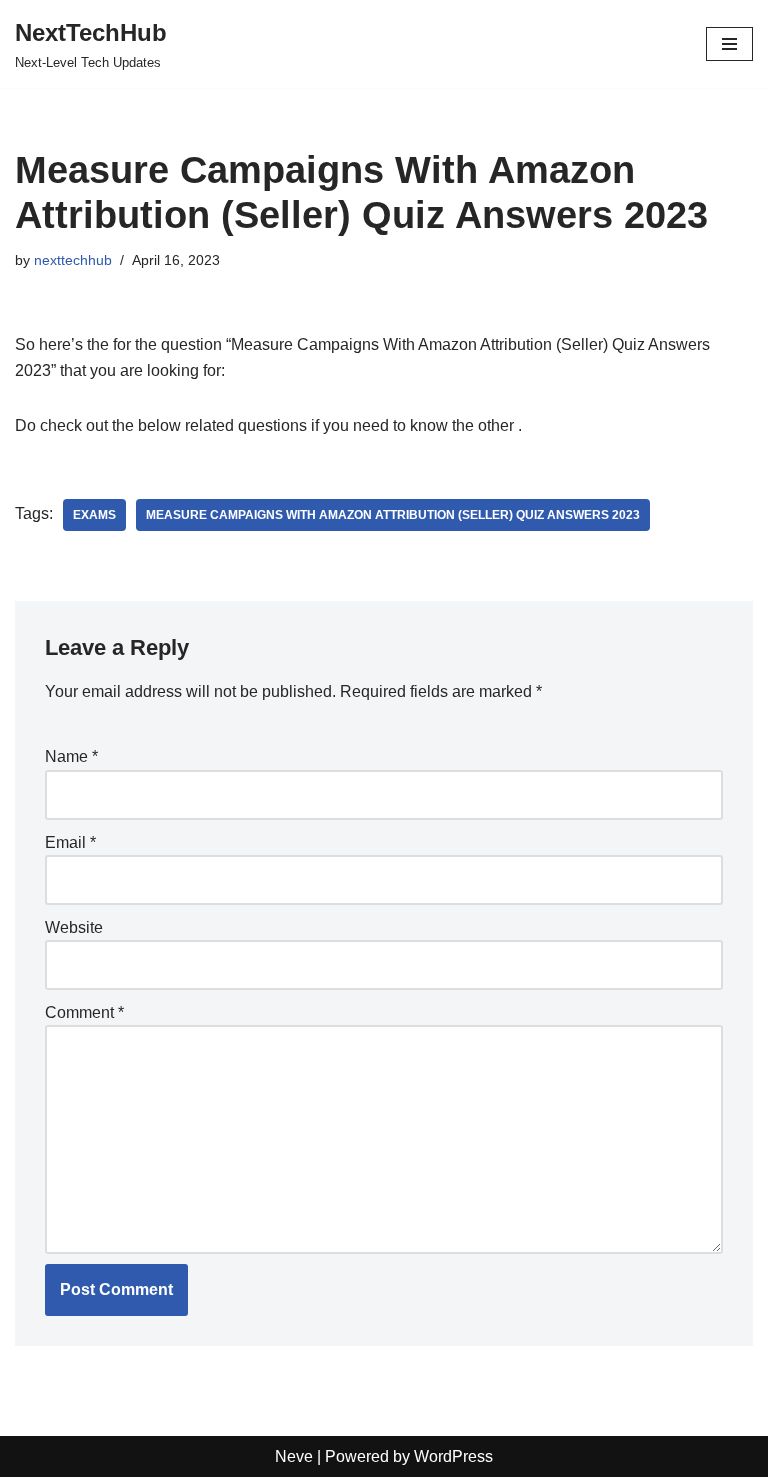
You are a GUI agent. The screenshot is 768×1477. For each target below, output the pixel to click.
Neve (294, 1456)
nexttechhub (73, 260)
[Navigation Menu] (729, 44)
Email (70, 842)
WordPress (453, 1456)
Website (74, 927)
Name (71, 756)
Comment (84, 1012)
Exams (94, 515)
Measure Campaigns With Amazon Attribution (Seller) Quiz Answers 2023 (393, 515)
